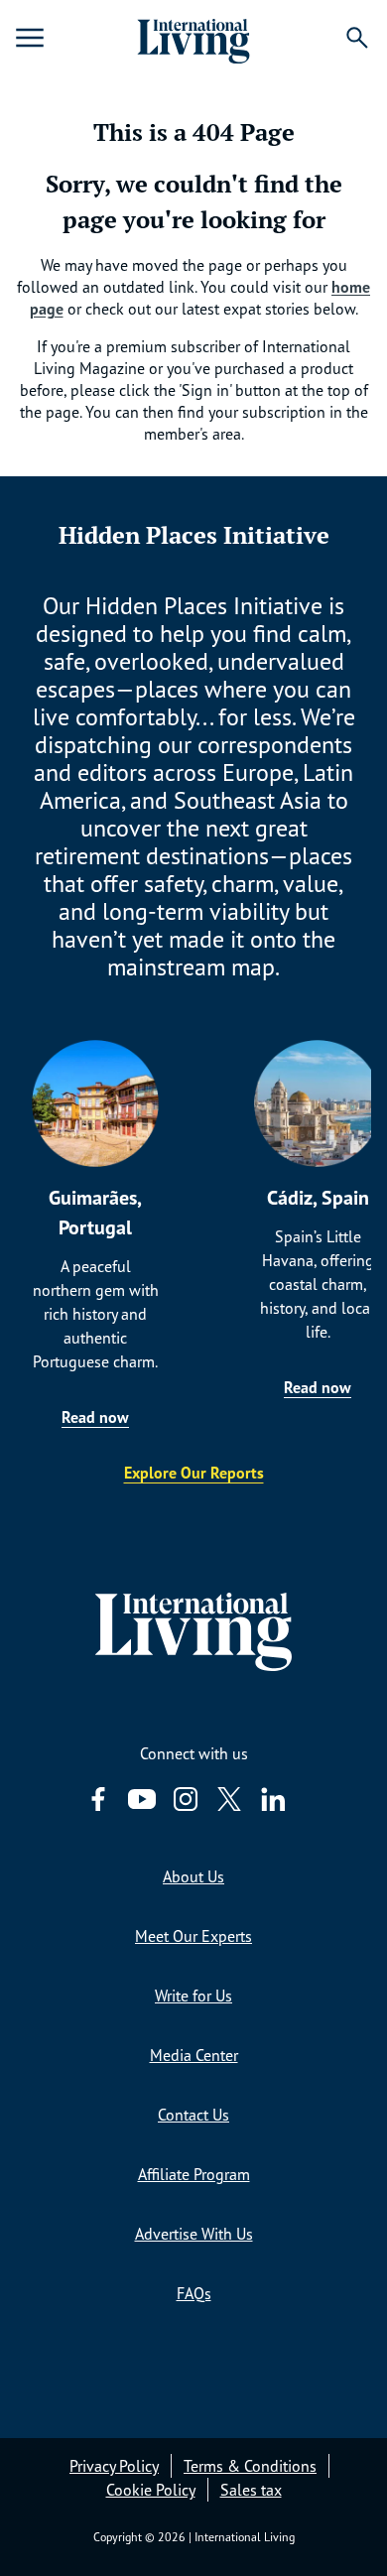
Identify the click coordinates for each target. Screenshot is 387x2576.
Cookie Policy (151, 2490)
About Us (193, 1876)
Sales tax (251, 2490)
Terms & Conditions (250, 2466)
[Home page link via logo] (193, 38)
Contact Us (193, 2115)
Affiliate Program (194, 2174)
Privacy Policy (114, 2466)
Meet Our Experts (193, 1936)
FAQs (194, 2293)
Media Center (194, 2055)
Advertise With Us (194, 2234)
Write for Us (193, 1996)
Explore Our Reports (194, 1473)
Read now (95, 1417)
